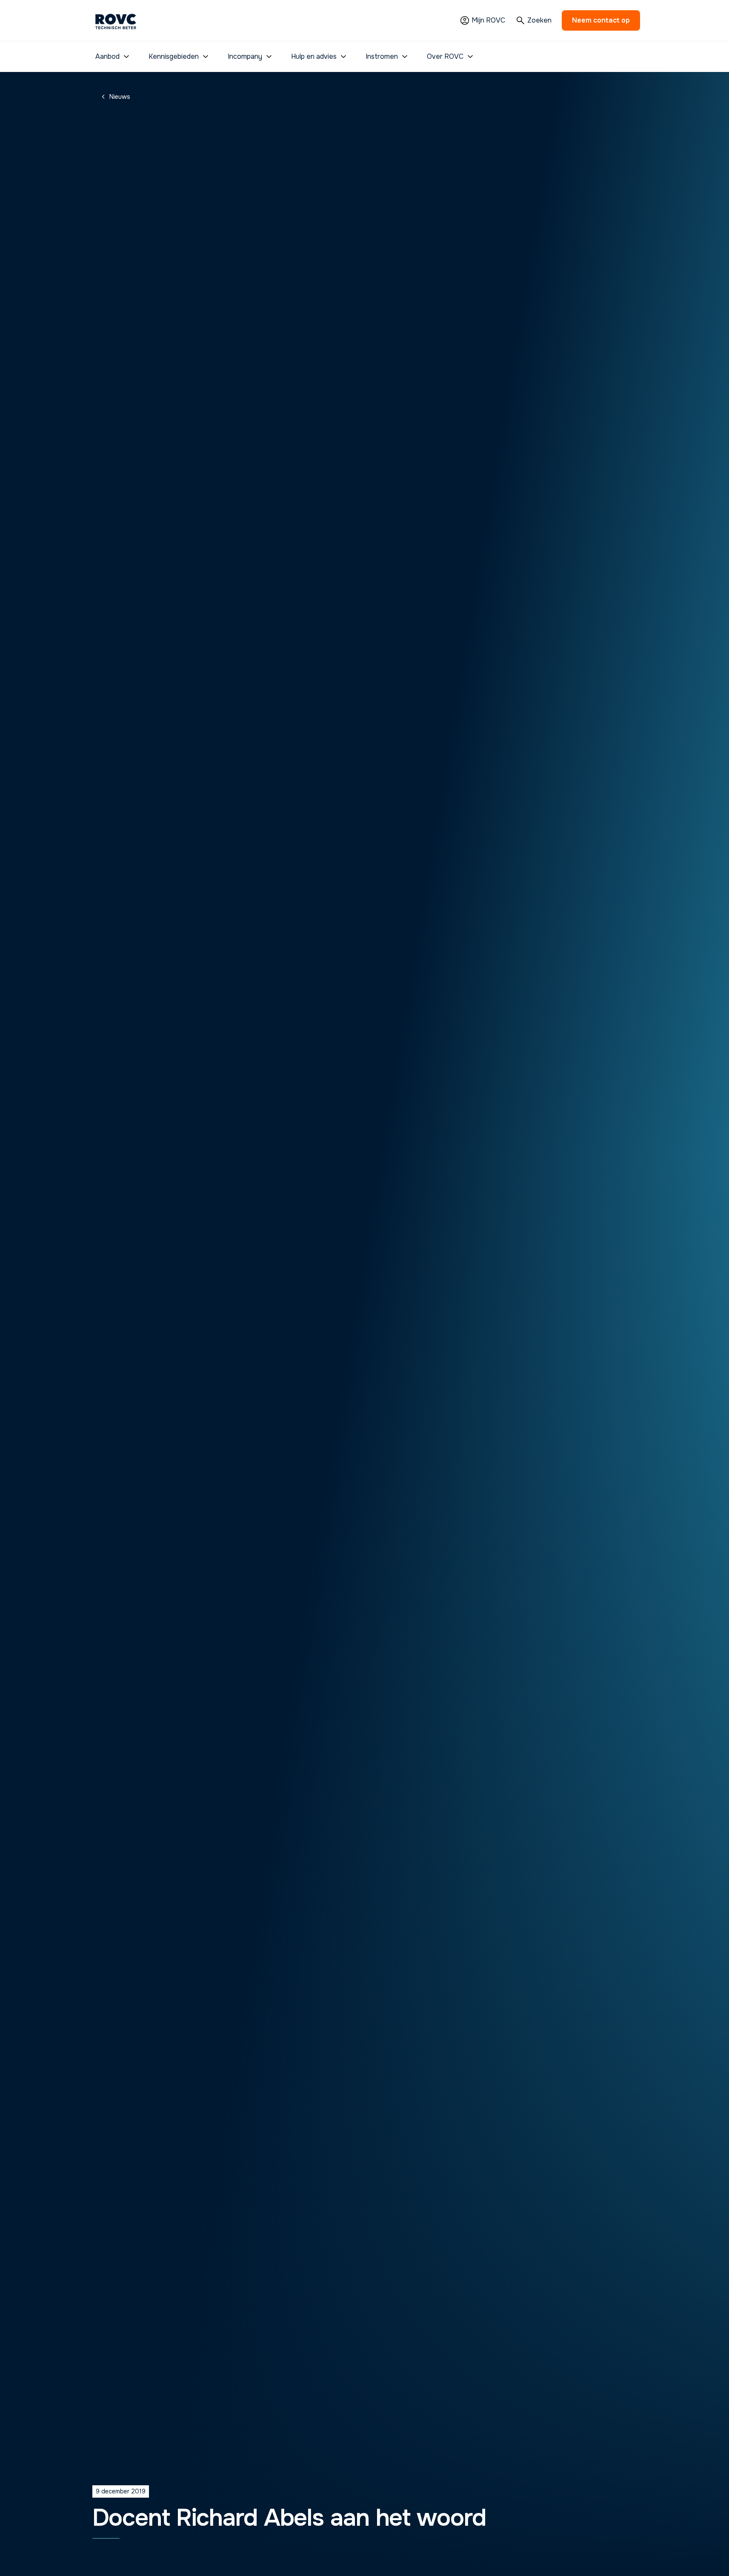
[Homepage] (116, 20)
